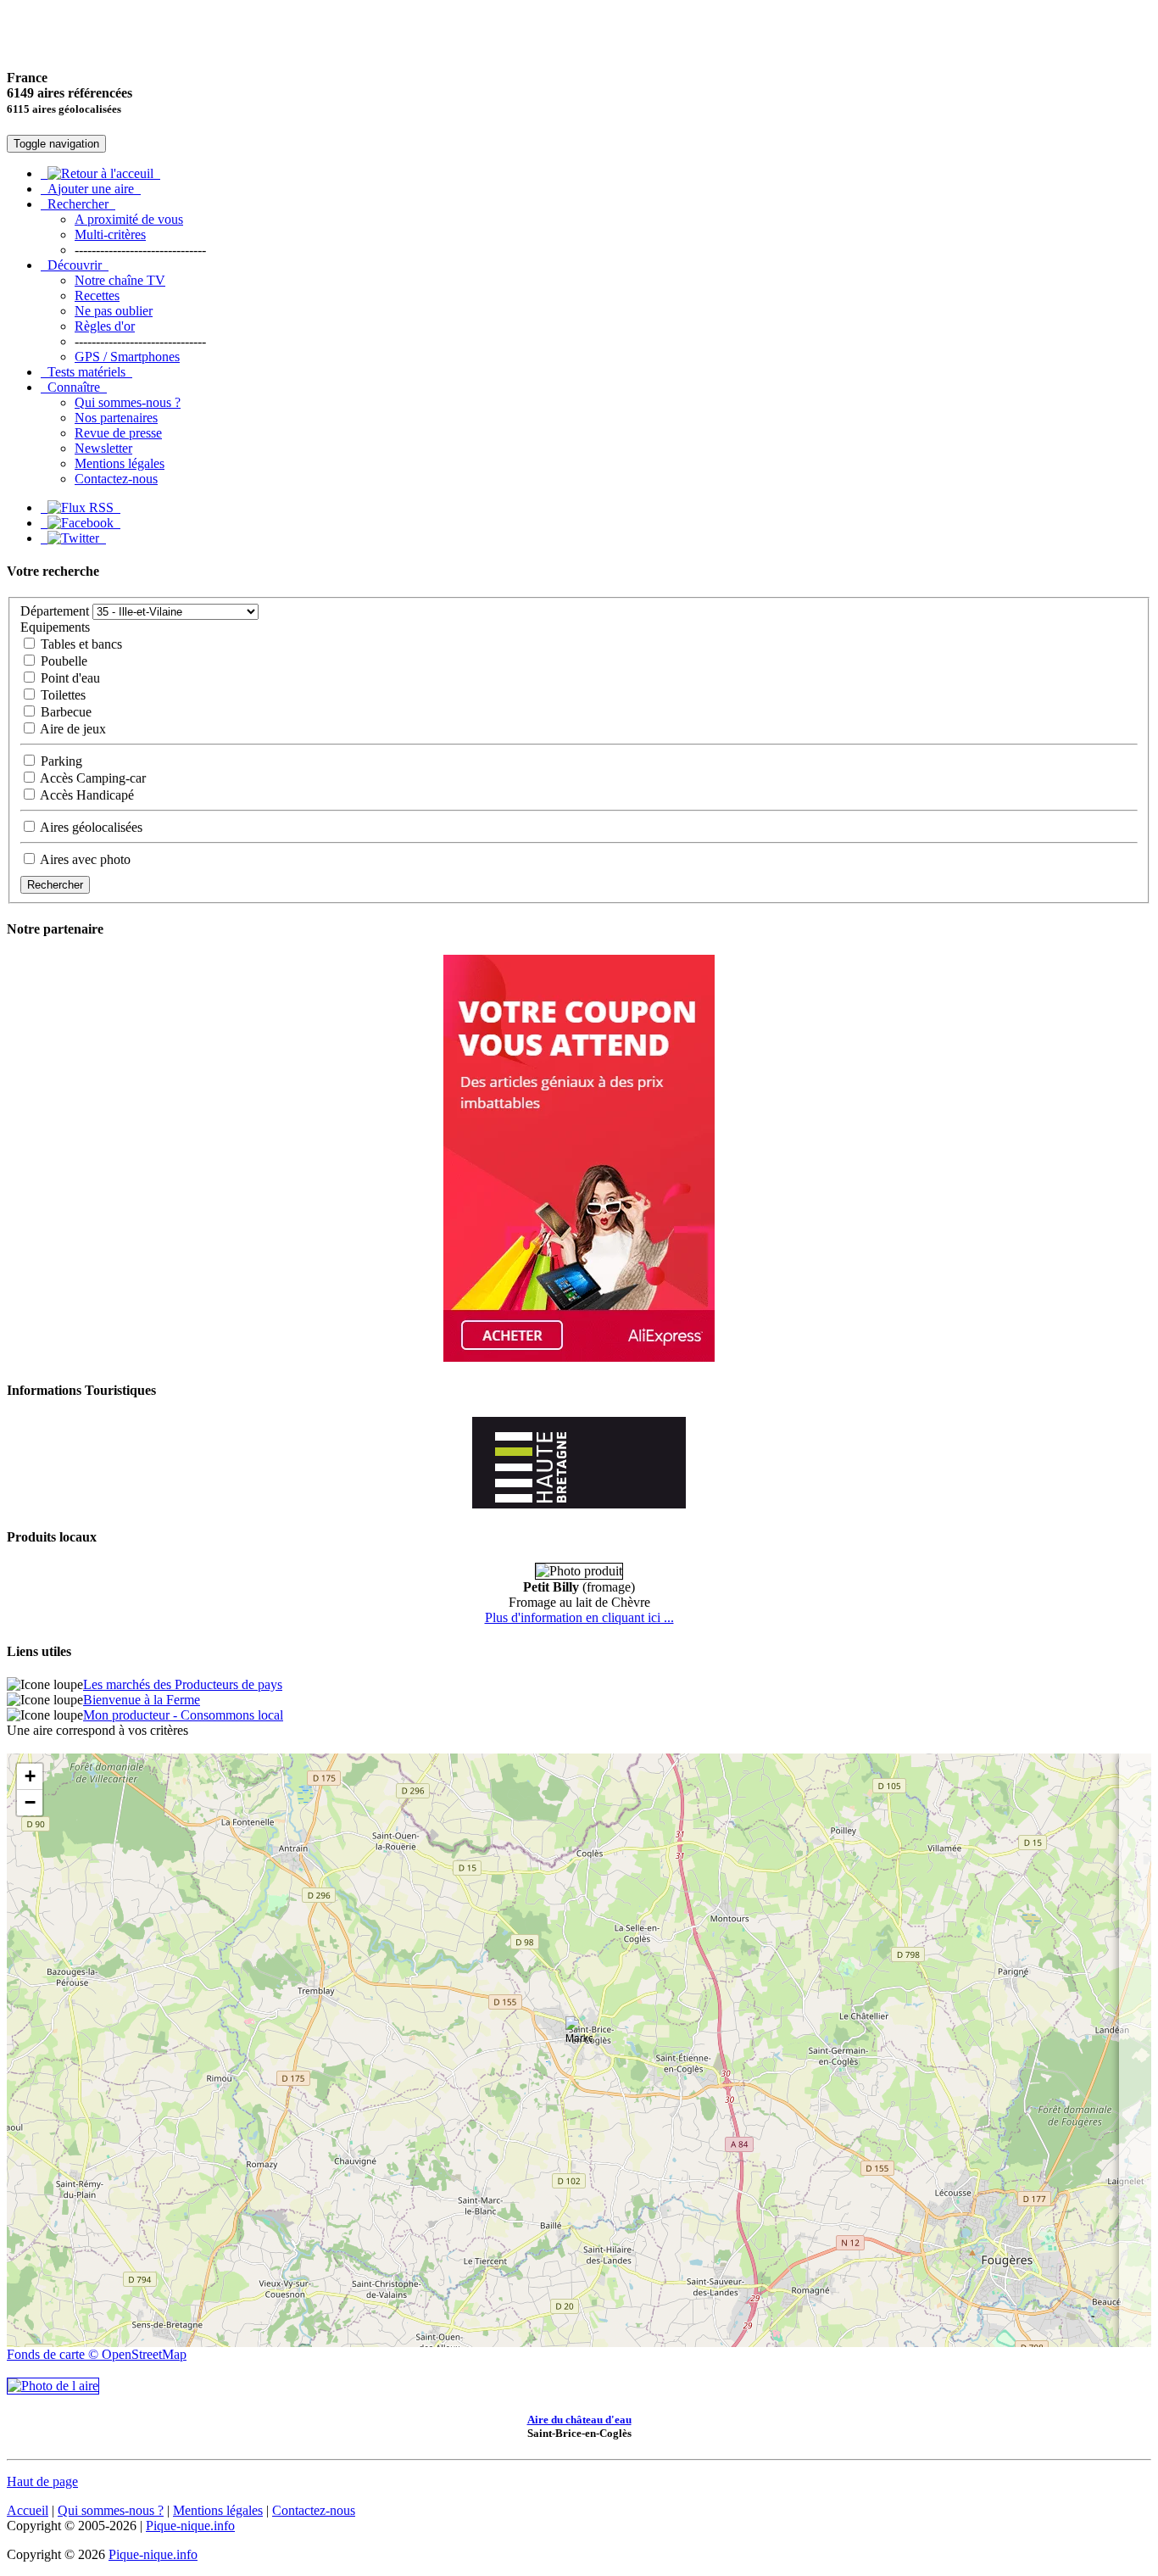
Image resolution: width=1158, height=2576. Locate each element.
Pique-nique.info (190, 2526)
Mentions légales (120, 463)
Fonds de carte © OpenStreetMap (97, 2354)
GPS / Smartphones (127, 357)
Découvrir (75, 265)
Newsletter (103, 448)
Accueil (28, 2510)
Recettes (97, 296)
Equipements (55, 627)
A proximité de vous (129, 219)
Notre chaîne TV (120, 280)
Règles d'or (105, 326)
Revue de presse (118, 433)
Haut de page (42, 2481)
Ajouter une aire (91, 189)
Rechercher (78, 204)
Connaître (74, 387)
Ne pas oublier (114, 311)
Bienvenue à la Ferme (142, 1700)
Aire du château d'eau (579, 2420)
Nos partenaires (116, 418)
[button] (579, 2033)
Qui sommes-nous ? (128, 402)
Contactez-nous (116, 479)
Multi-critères (110, 234)
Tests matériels (86, 372)
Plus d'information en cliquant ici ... (579, 1617)
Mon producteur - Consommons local (183, 1715)
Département (55, 611)
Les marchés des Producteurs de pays (183, 1684)
